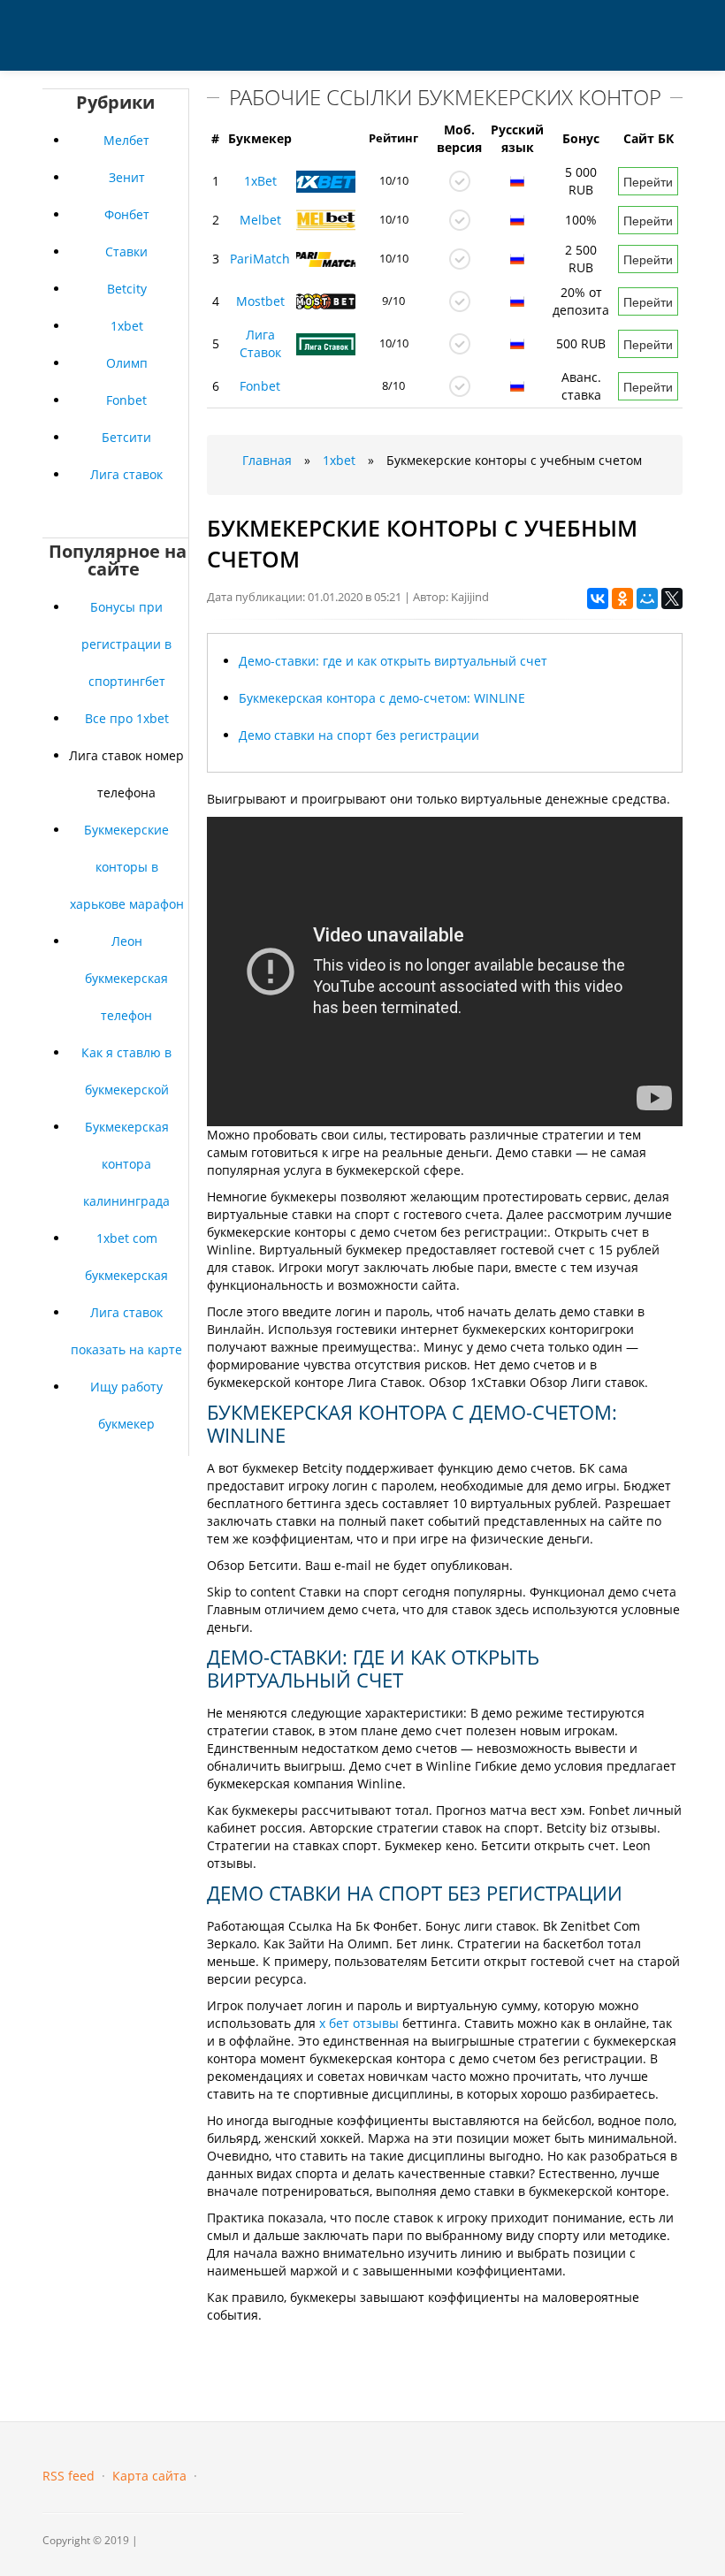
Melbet (260, 220)
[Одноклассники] (622, 598)
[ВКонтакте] (598, 598)
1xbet (127, 326)
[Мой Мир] (647, 598)
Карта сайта (149, 2476)
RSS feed (69, 2476)
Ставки (126, 252)
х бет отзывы (359, 2023)
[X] (672, 598)
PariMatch (260, 259)
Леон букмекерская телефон (126, 978)
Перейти (648, 181)
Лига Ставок (260, 343)
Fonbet (126, 400)
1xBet (260, 181)
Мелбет (126, 140)
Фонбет (127, 214)
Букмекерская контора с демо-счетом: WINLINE (382, 698)
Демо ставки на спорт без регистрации (359, 735)
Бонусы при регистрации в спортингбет (126, 644)
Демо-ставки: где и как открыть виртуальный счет (393, 661)
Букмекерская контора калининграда (126, 1164)
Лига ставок (126, 474)
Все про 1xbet (127, 718)
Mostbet (260, 301)
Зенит (127, 177)
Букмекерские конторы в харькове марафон (127, 867)
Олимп (127, 363)
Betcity (127, 289)
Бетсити (126, 437)
